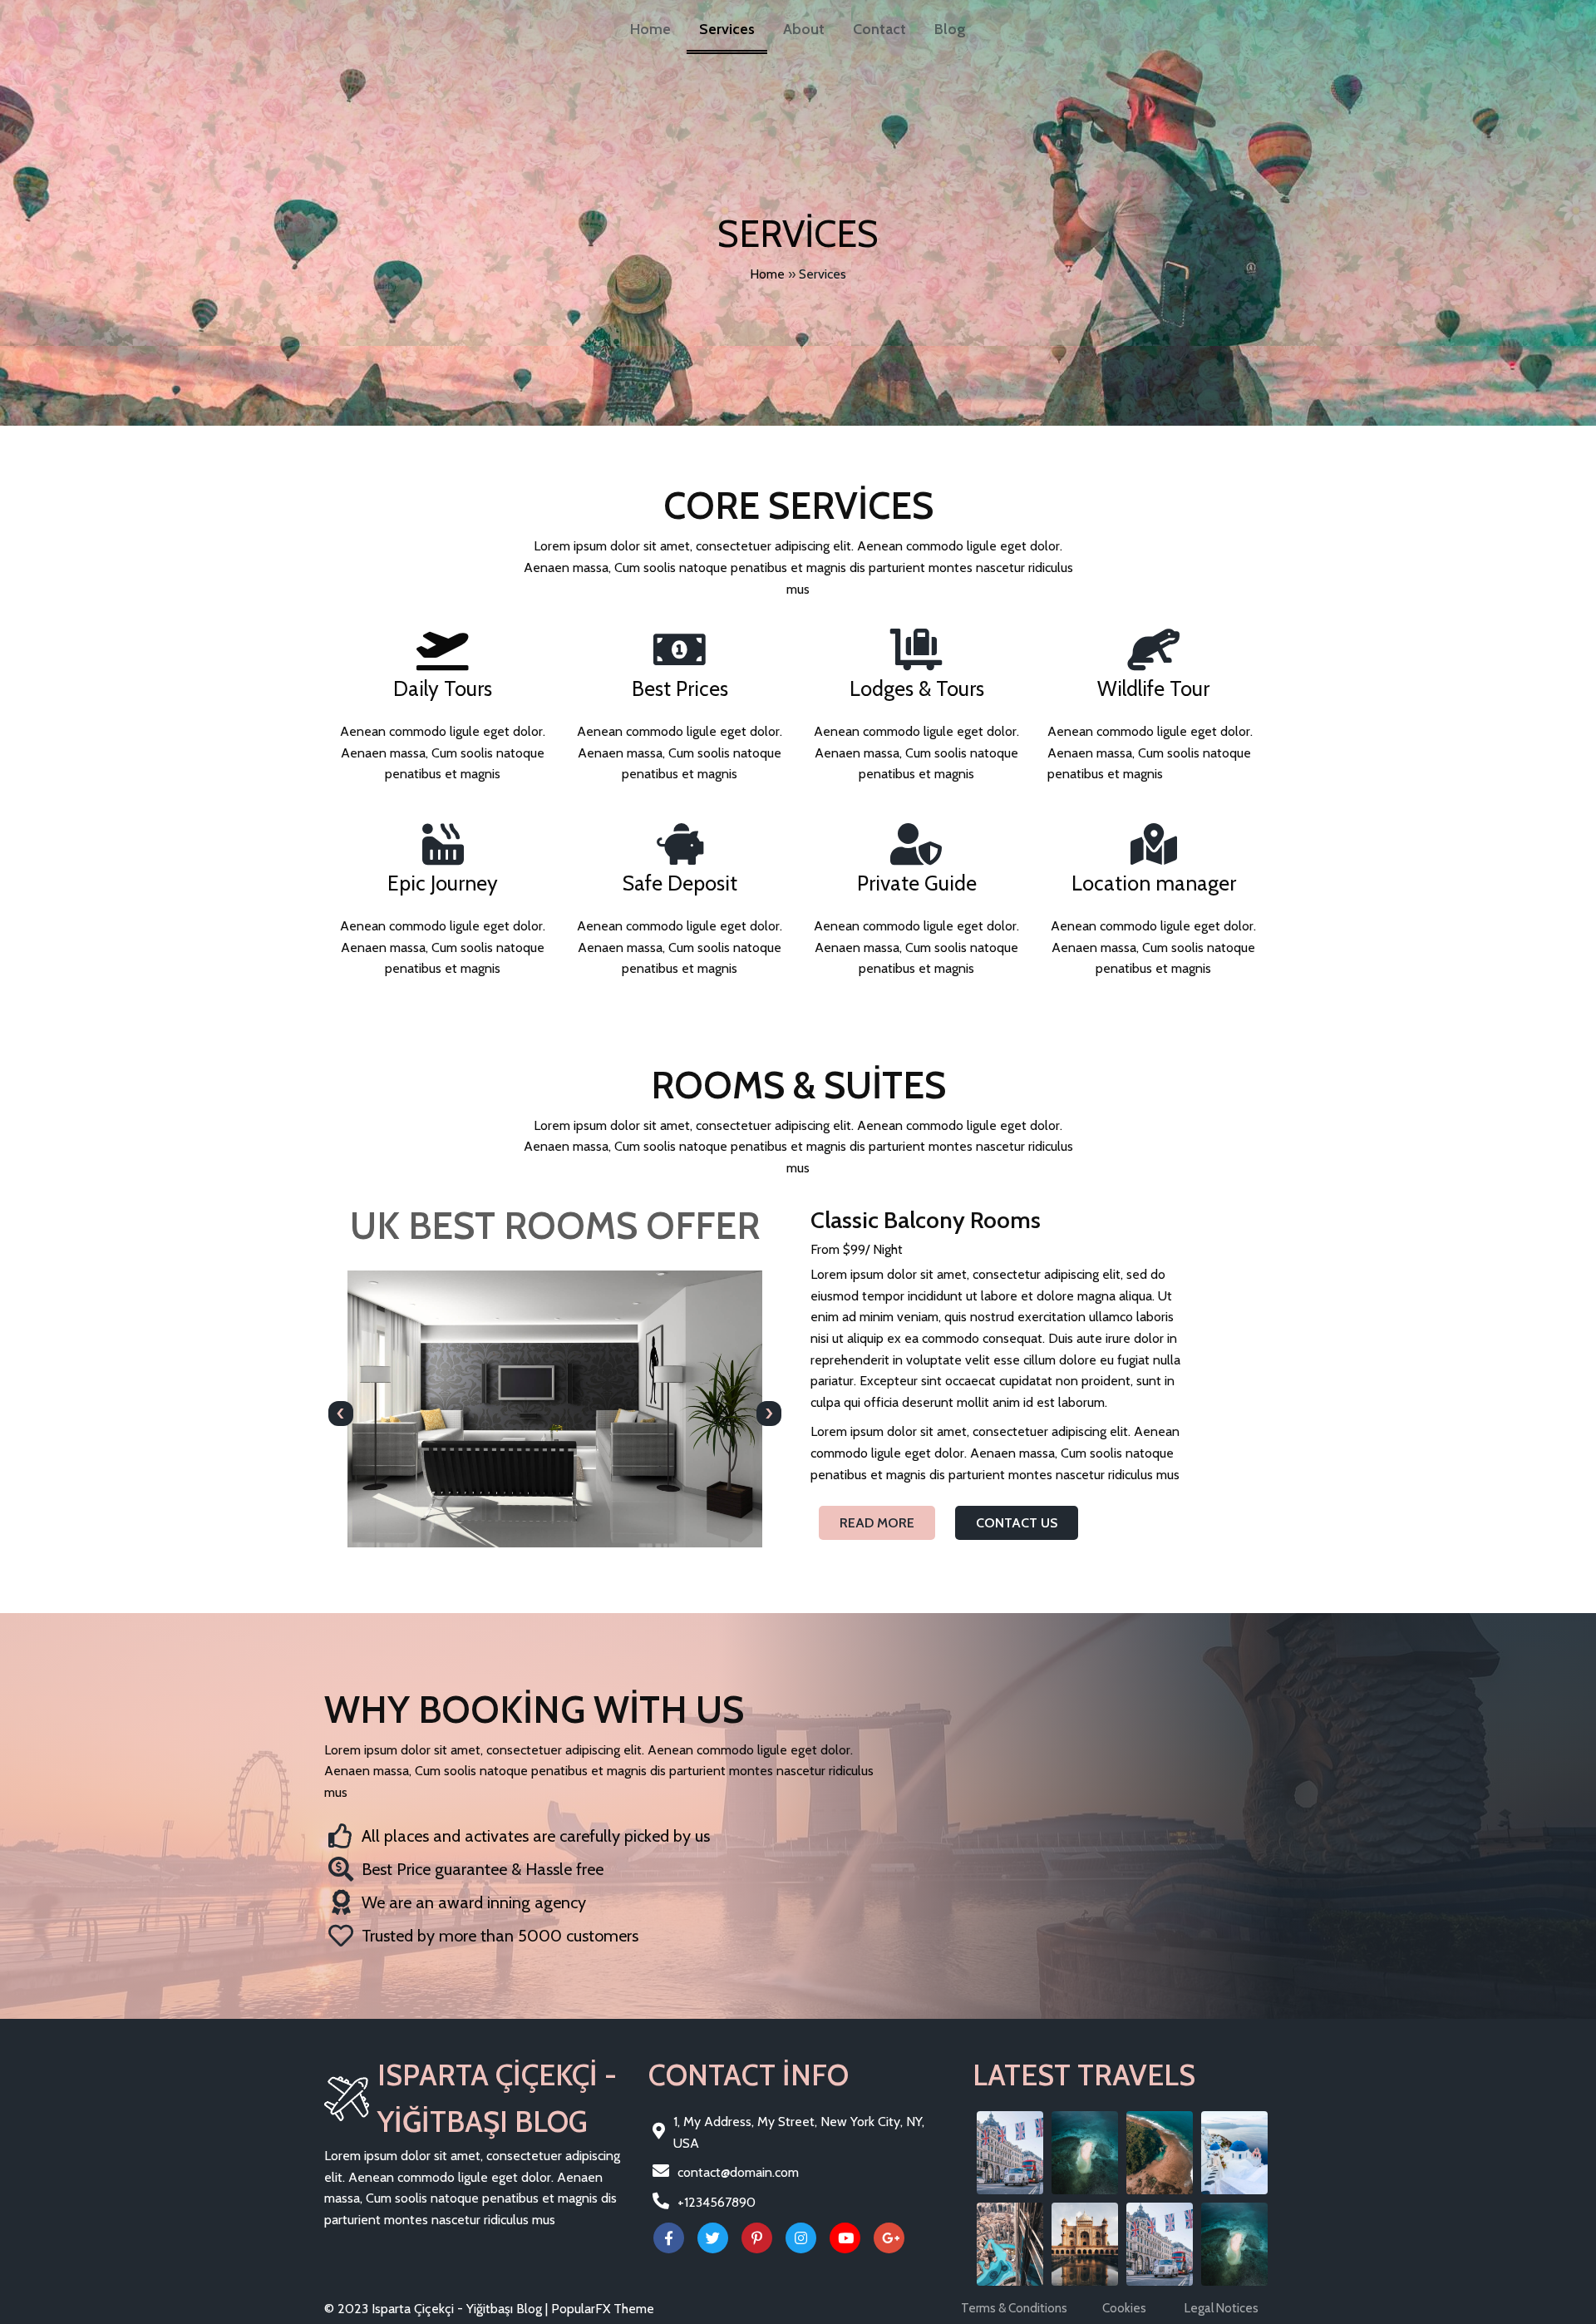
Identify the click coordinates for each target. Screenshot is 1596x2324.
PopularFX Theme (603, 2309)
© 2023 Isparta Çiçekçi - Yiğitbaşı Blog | (438, 2309)
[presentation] (341, 1414)
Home (767, 274)
